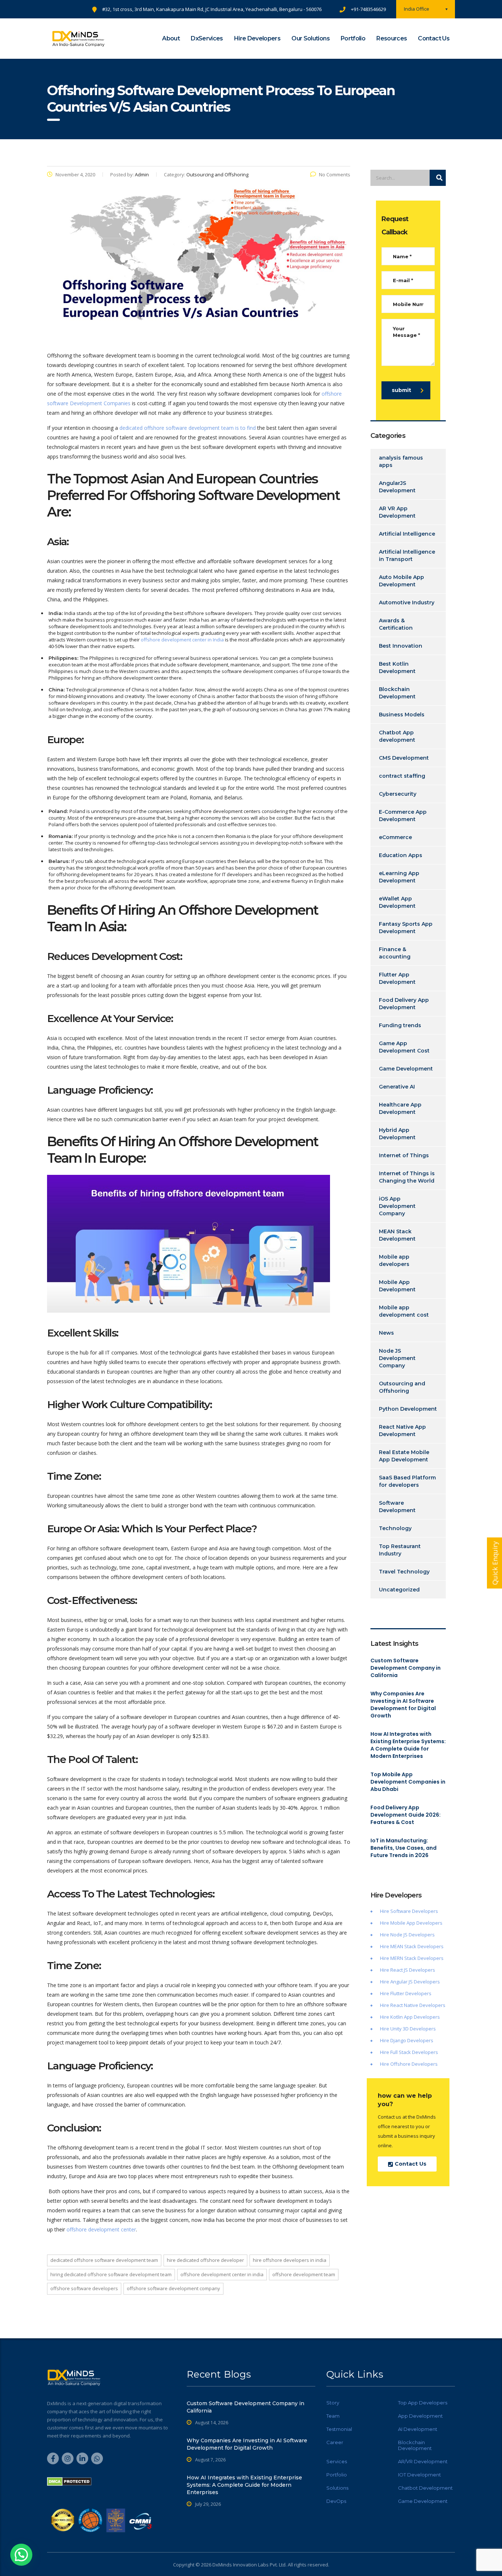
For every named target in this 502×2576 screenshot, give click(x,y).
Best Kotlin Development (397, 668)
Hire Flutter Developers (406, 1993)
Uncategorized (399, 1590)
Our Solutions (311, 38)
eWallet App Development (397, 902)
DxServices (207, 38)
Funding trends (400, 1025)
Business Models (402, 715)
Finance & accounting (395, 953)
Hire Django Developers (407, 2040)
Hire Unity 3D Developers (408, 2029)
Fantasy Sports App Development (406, 928)
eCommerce (395, 837)
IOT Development (419, 2475)
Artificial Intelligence (407, 534)
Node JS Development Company (397, 1358)
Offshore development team (304, 2274)
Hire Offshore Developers (409, 2064)
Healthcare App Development (400, 1108)
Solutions (337, 2488)
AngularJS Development (397, 487)
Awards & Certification (396, 624)
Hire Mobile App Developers (411, 1923)
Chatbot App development (397, 736)
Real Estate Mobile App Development (404, 1456)
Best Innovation (401, 646)
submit (401, 390)
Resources (392, 38)
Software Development (397, 1507)
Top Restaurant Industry (400, 1550)
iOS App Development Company (397, 1206)
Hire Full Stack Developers (409, 2052)
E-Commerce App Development (403, 816)
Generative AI (397, 1087)
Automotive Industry (407, 602)
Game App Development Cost (404, 1047)
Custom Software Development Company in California (406, 1668)
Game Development (406, 1069)
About (171, 38)
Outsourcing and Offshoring (402, 1387)
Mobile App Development (397, 1286)
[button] (21, 2555)
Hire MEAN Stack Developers (412, 1946)
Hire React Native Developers (413, 2005)
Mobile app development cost (404, 1311)
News (386, 1333)
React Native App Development (402, 1431)
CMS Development (404, 758)
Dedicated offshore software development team (104, 2260)
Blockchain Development (397, 693)
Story (333, 2403)
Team (333, 2416)
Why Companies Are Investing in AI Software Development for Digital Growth (403, 1705)
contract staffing (402, 776)
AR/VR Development (423, 2461)
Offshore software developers (84, 2288)
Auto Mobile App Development (401, 581)
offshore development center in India (182, 640)
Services (337, 2461)
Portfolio (353, 38)
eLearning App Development (399, 877)
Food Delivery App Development (404, 1004)
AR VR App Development (397, 512)
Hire (385, 1935)
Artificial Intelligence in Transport (407, 555)
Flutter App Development (397, 978)
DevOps (336, 2501)
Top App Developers (423, 2403)
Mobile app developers (394, 1260)
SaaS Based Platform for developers (407, 1481)
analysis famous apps (401, 461)
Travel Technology (404, 1572)
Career (335, 2442)
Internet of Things (404, 1155)
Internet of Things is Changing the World (407, 1177)
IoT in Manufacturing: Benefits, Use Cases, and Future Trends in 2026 (404, 1848)
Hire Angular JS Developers (410, 1982)
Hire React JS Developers (408, 1970)
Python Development (408, 1409)
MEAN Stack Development (397, 1235)
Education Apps (401, 855)
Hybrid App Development (397, 1134)
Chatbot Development (425, 2488)
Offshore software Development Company (173, 2288)
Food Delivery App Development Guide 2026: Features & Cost (406, 1815)
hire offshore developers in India (290, 2260)
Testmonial (339, 2429)
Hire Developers (257, 38)
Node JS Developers (413, 1935)
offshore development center (101, 2229)
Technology (395, 1528)
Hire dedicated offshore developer (205, 2260)
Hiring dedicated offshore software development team (111, 2274)
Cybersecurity (398, 794)
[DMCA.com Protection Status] (69, 2481)
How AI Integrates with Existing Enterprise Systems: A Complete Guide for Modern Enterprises (408, 1745)
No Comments (335, 175)
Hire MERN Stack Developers (412, 1958)
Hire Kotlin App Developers (410, 2017)
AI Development (418, 2429)
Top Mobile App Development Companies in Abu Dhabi (408, 1782)
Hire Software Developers (409, 1911)
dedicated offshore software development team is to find (188, 428)
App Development (420, 2416)
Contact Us (434, 38)
